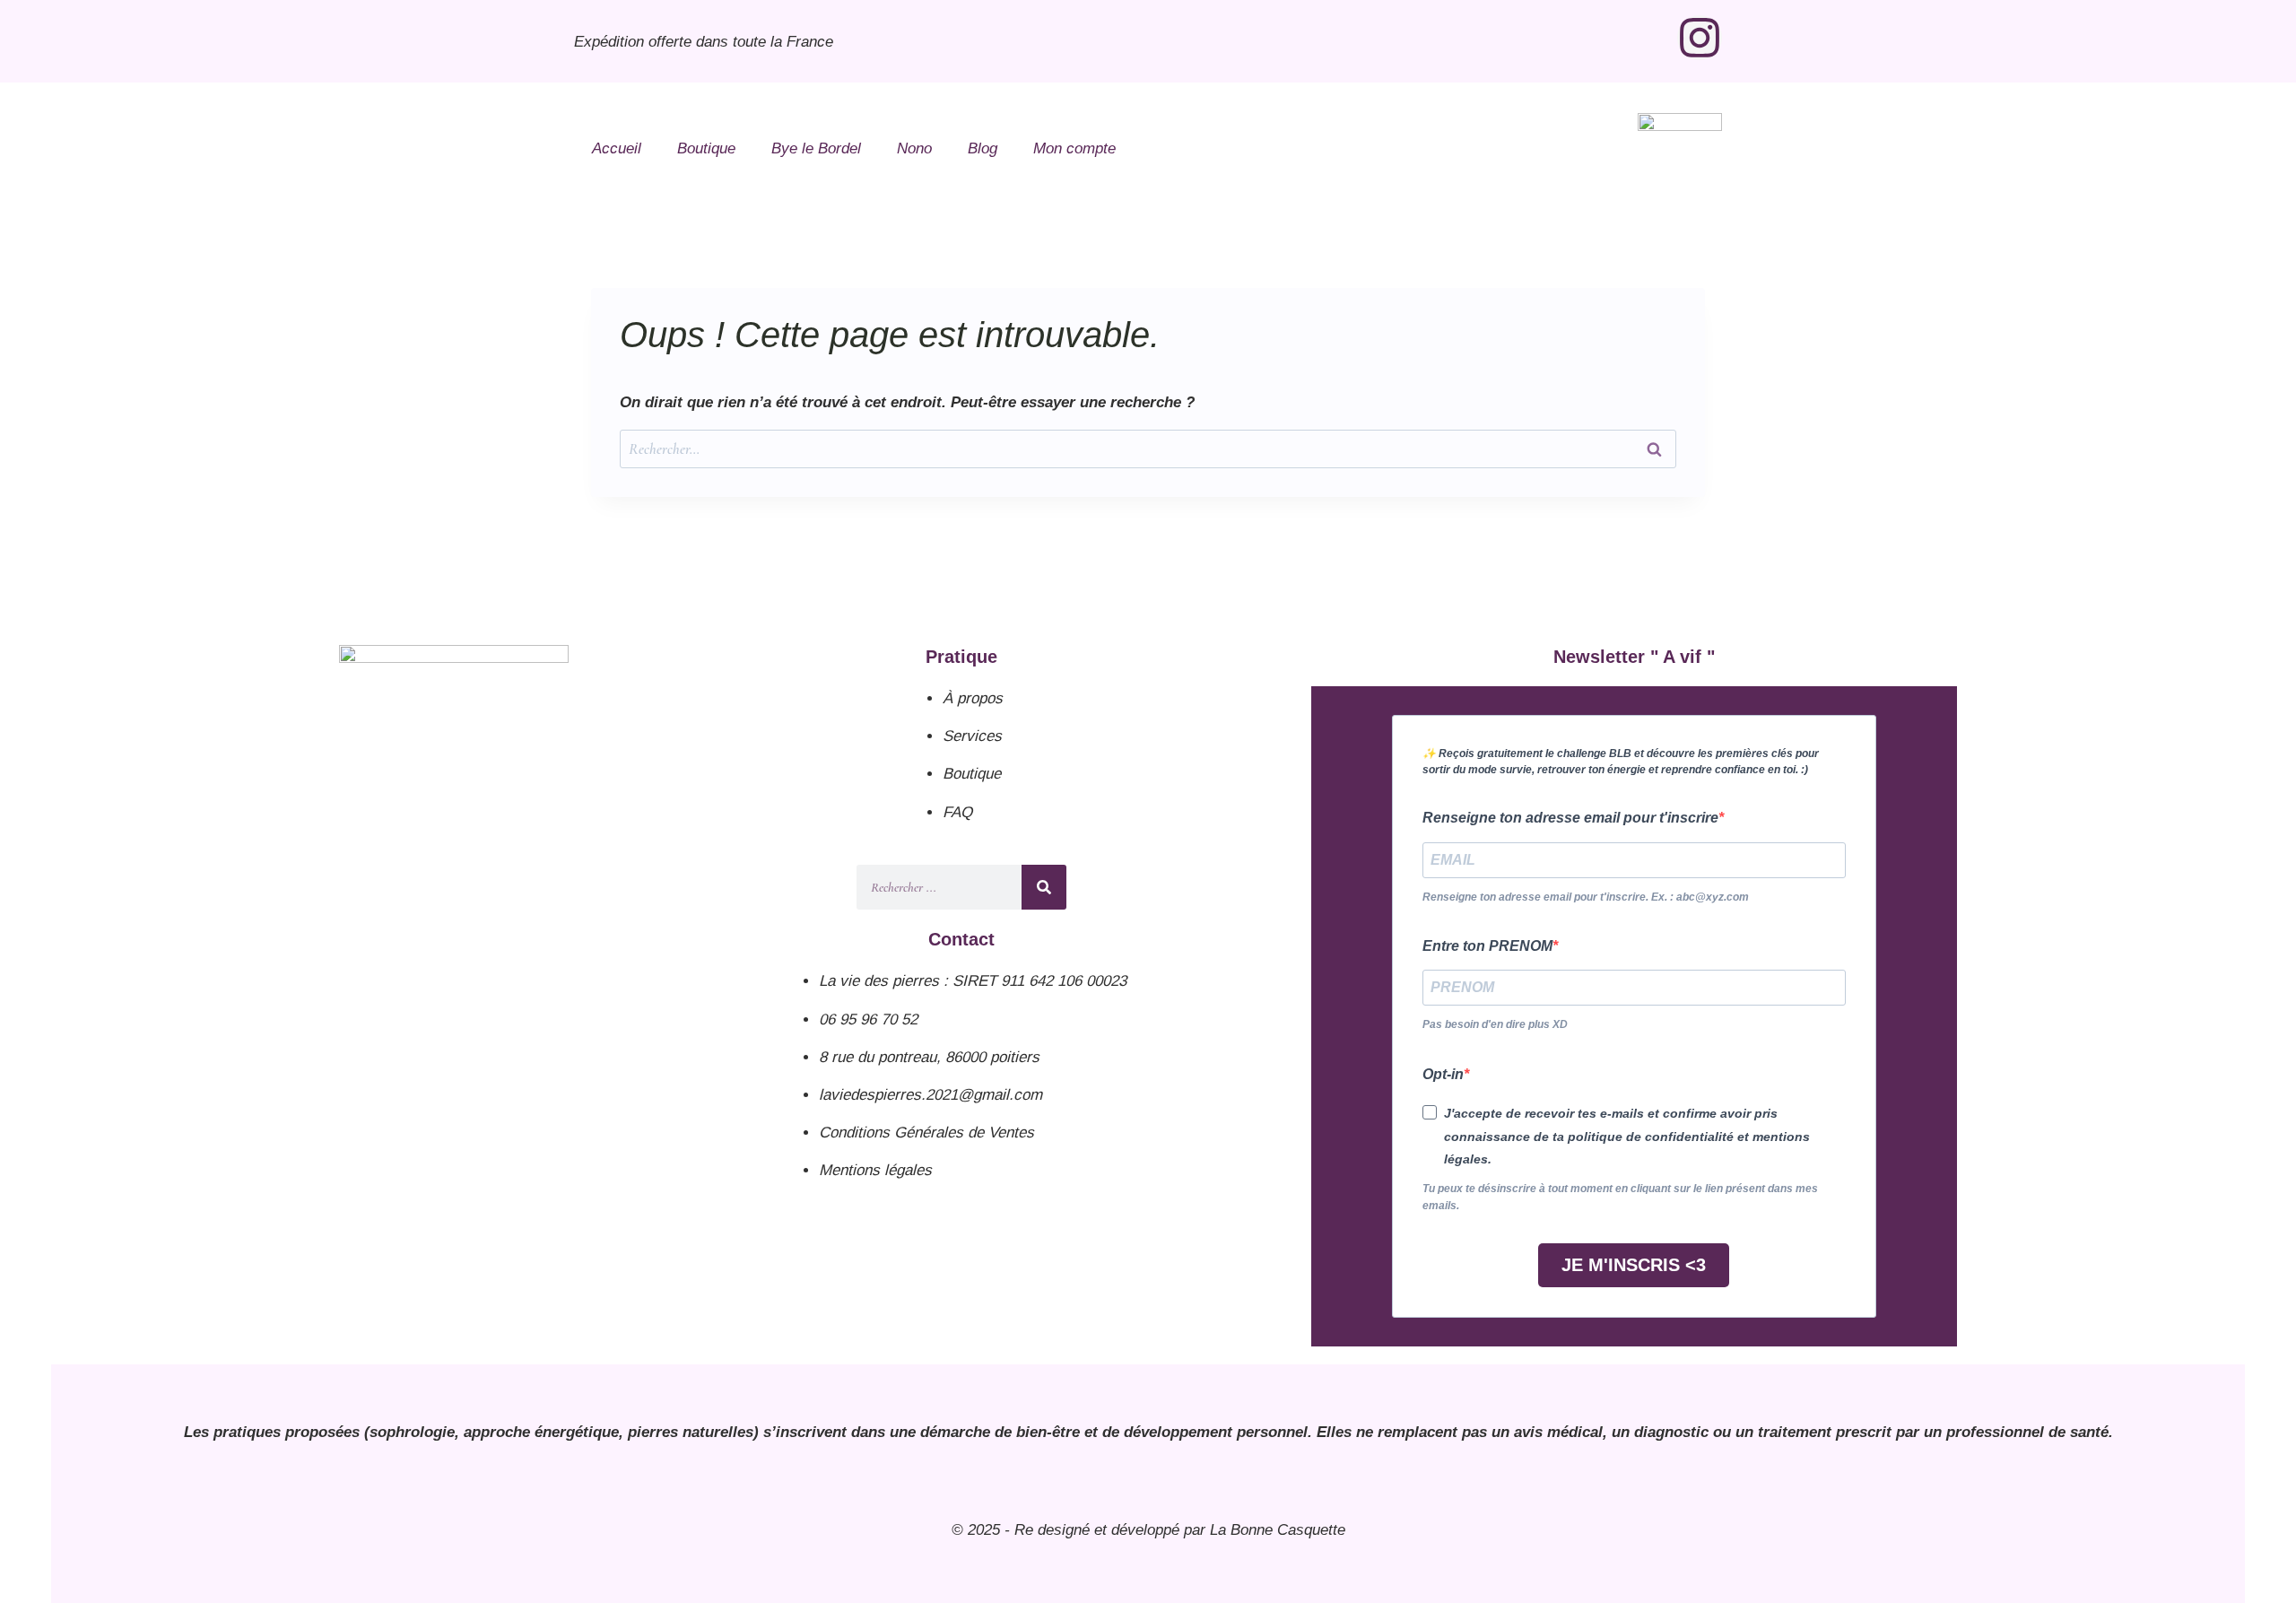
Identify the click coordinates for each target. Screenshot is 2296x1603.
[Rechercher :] (1148, 449)
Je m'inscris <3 (1634, 1265)
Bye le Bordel (816, 148)
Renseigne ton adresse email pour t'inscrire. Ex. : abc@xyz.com (1586, 897)
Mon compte (1074, 148)
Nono (914, 148)
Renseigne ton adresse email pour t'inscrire (1570, 818)
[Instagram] (1700, 38)
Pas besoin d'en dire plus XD (1495, 1024)
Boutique (706, 148)
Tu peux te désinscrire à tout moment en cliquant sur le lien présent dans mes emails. (1620, 1197)
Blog (983, 148)
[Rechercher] (1044, 887)
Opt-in (1443, 1074)
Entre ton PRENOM (1487, 946)
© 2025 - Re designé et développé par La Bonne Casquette (1148, 1530)
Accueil (617, 148)
